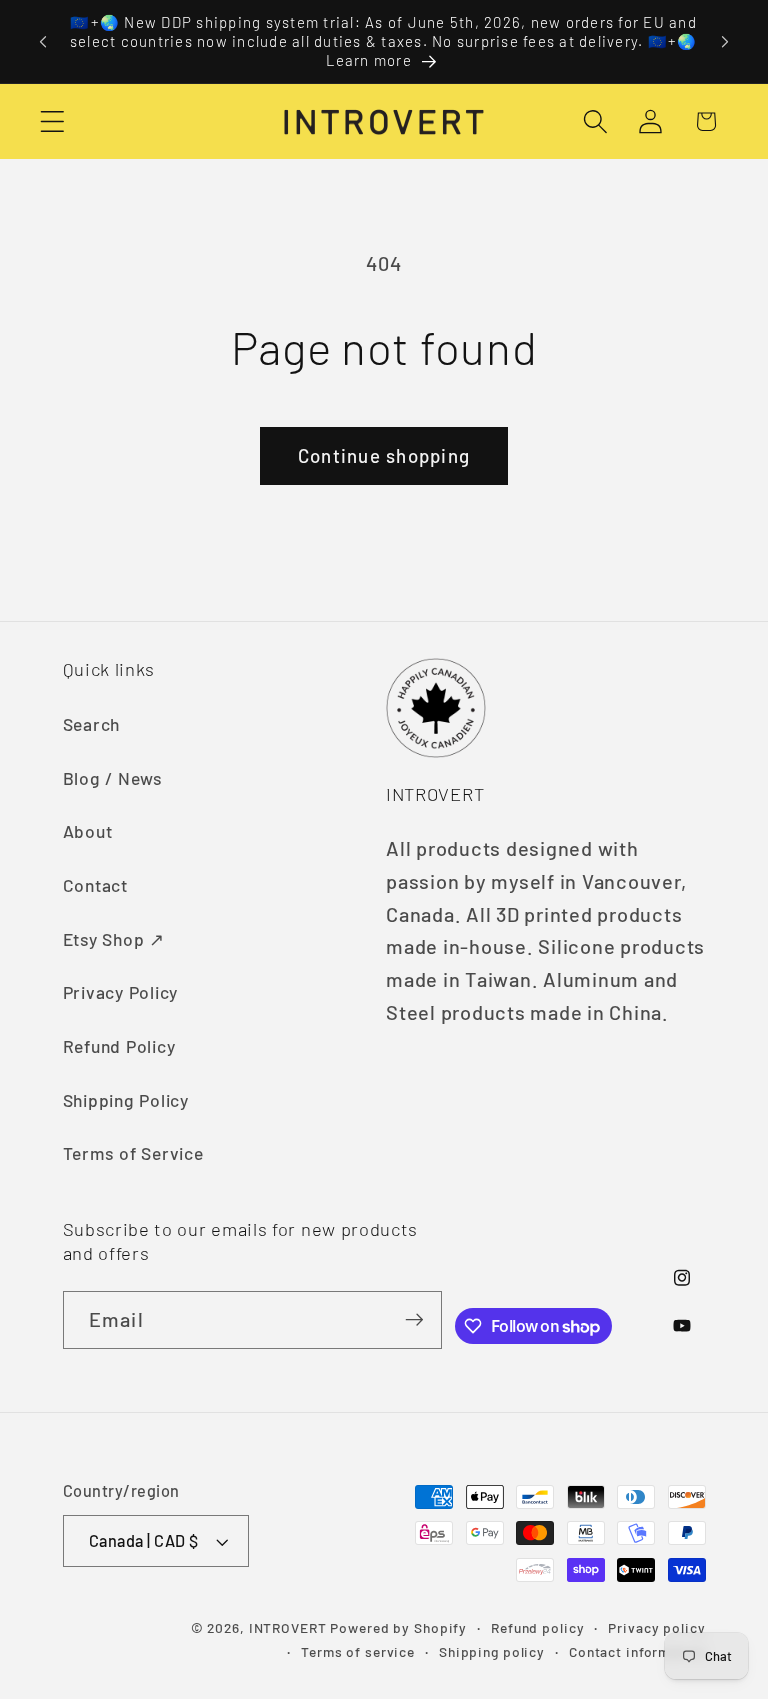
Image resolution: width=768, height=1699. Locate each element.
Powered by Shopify (398, 1627)
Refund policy (537, 1627)
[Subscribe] (413, 1320)
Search (92, 724)
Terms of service (358, 1651)
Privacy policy (656, 1627)
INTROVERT (288, 1627)
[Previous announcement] (43, 42)
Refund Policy (119, 1046)
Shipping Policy (126, 1100)
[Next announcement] (725, 42)
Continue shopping (384, 455)
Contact (95, 885)
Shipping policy (492, 1651)
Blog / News (113, 778)
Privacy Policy (121, 992)
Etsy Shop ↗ (114, 939)
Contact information (637, 1651)
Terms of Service (133, 1153)
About (88, 831)
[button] (52, 121)
